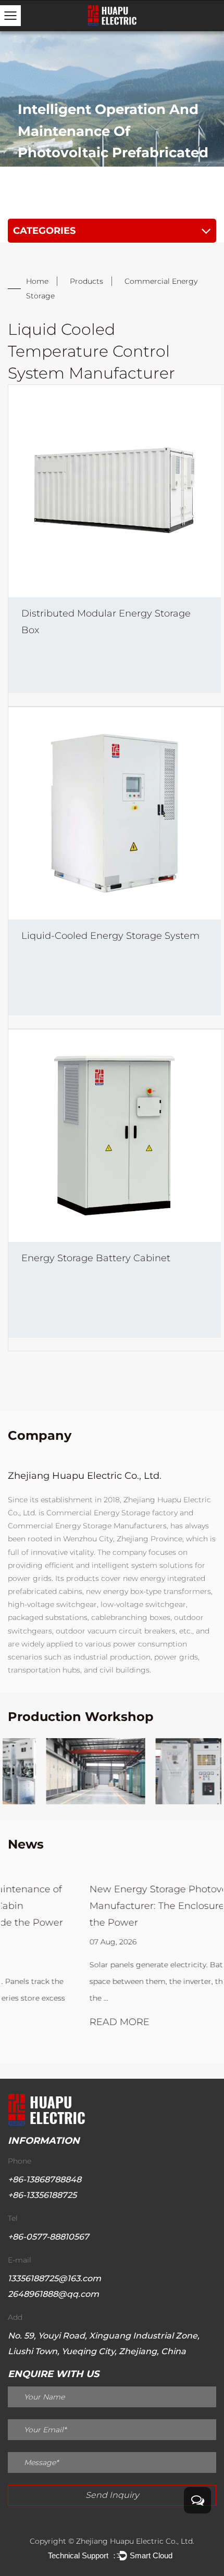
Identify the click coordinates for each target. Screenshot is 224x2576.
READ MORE (40, 2022)
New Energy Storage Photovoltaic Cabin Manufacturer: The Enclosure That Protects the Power (110, 1906)
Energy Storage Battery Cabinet (96, 1258)
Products (86, 281)
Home (37, 281)
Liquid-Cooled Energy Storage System (110, 936)
